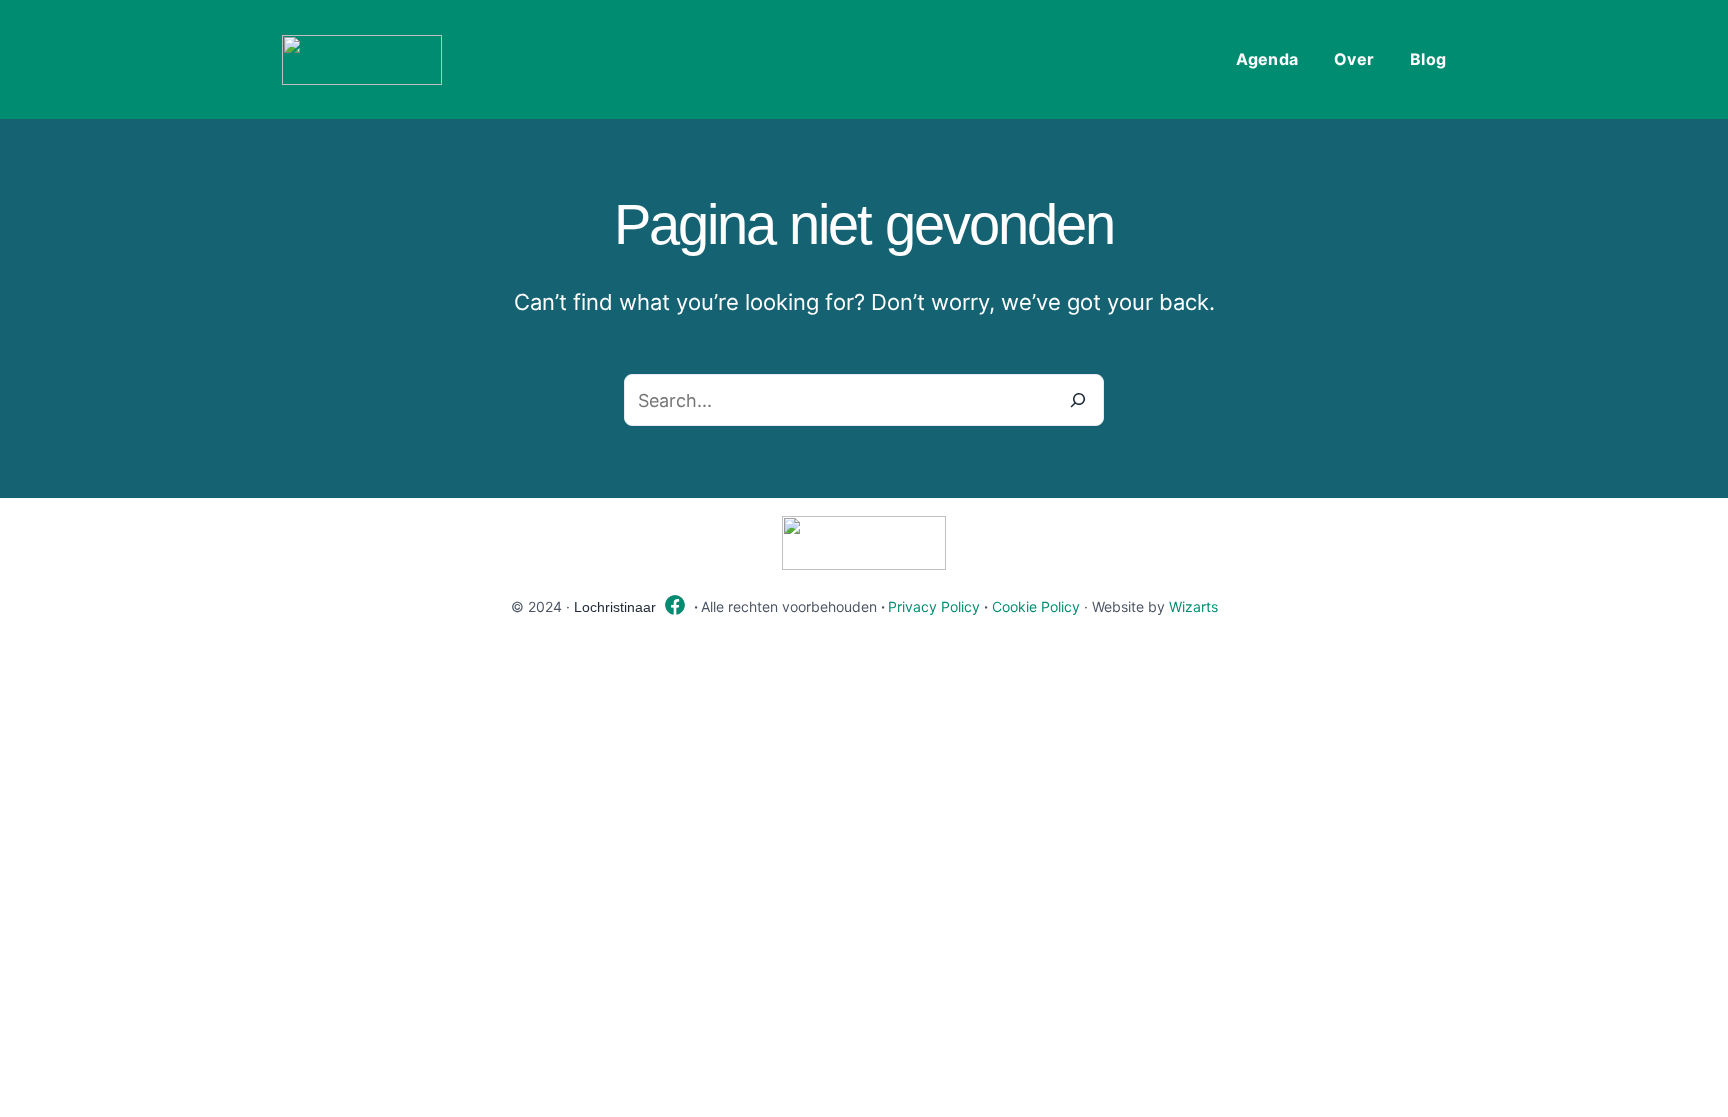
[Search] (1078, 400)
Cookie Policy (1036, 606)
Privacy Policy (934, 606)
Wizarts (1193, 606)
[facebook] (675, 605)
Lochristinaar (615, 607)
